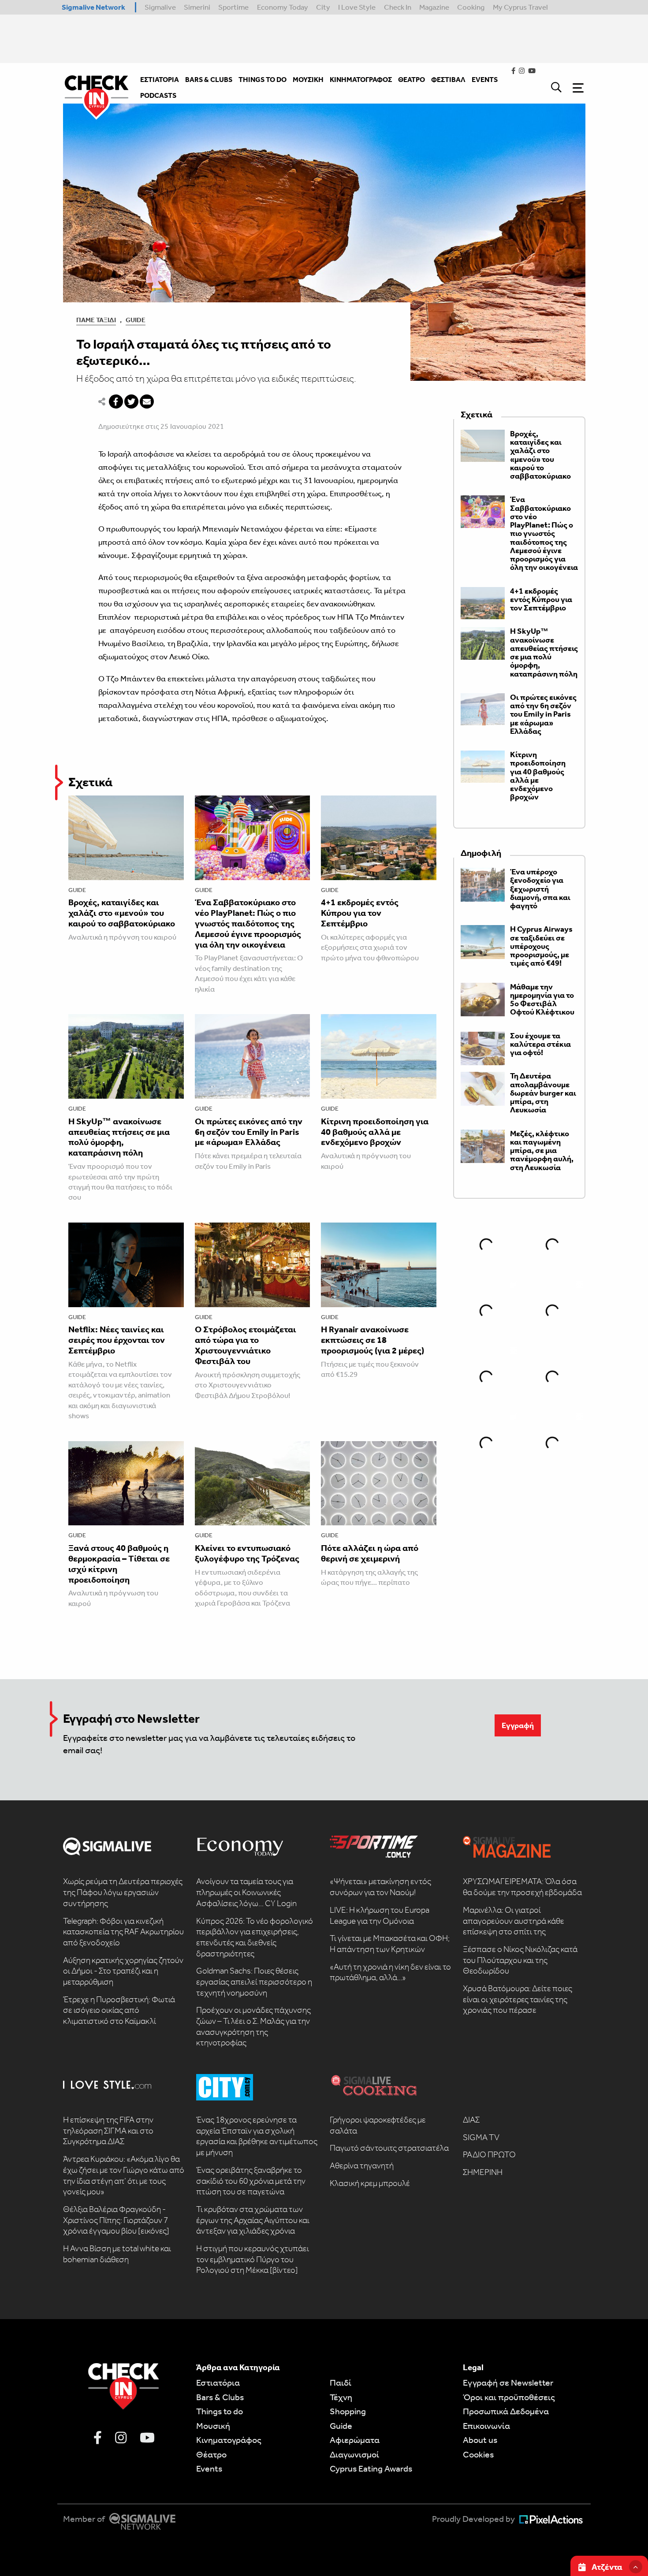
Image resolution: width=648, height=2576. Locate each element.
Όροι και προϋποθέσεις (509, 2397)
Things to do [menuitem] (263, 80)
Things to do (220, 2411)
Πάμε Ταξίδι (96, 320)
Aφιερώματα (355, 2440)
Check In (398, 7)
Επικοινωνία (486, 2426)
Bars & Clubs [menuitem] (209, 80)
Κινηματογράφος (229, 2440)
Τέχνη (341, 2397)
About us (480, 2440)
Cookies (478, 2454)
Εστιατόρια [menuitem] (160, 80)
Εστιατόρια (218, 2383)
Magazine (434, 7)
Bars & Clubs (220, 2397)
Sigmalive (160, 7)
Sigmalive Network (93, 7)
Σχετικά (90, 782)
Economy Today (283, 7)
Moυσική (213, 2426)
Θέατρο (211, 2454)
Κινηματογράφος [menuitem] (361, 80)
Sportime (233, 7)
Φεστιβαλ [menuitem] (448, 80)
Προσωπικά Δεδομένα (506, 2411)
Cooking (471, 7)
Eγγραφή (518, 1725)
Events (209, 2468)
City (323, 7)
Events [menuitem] (485, 80)
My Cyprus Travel (520, 7)
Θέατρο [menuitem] (412, 80)
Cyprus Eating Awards (371, 2468)
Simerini (197, 7)
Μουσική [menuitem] (308, 80)
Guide (136, 320)
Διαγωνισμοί (354, 2454)
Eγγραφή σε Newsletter (508, 2383)
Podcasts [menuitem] (158, 95)
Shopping (348, 2411)
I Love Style (357, 7)
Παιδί (341, 2383)
